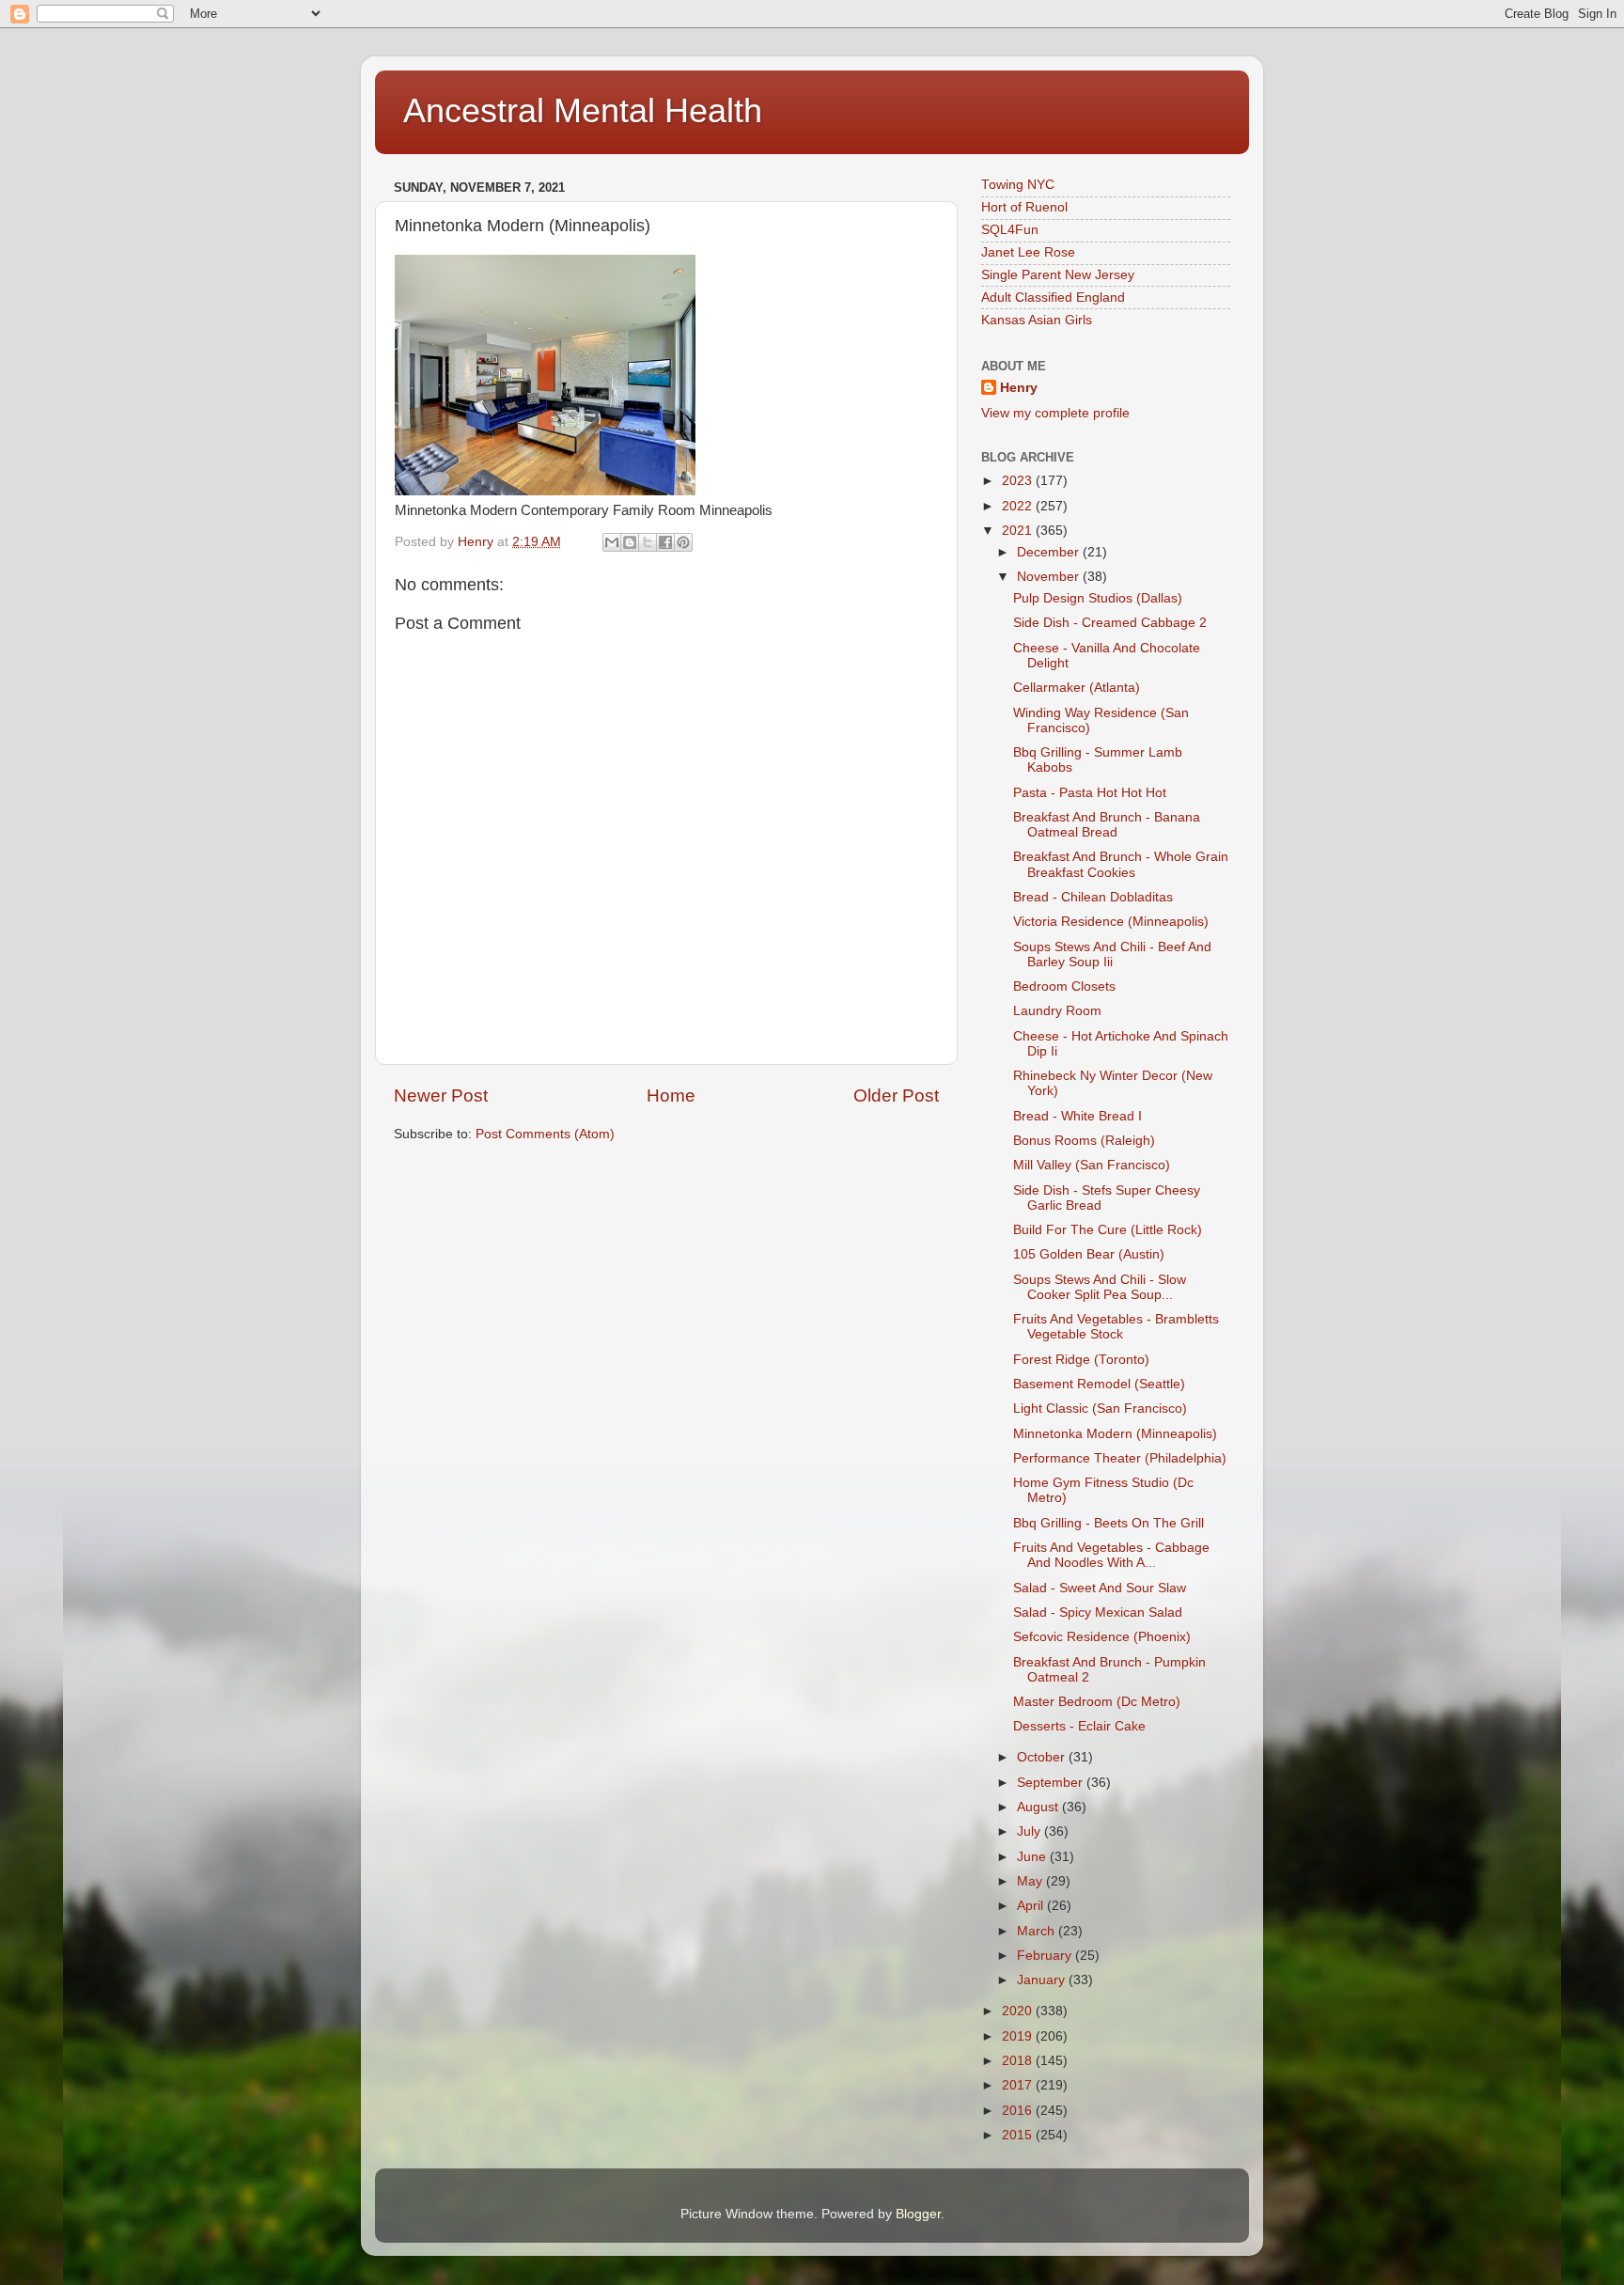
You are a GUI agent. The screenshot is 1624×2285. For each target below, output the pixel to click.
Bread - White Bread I (1077, 1116)
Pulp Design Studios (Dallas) (1098, 598)
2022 (1019, 506)
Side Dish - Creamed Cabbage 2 (1110, 623)
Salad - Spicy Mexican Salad (1098, 1612)
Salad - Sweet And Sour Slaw (1100, 1588)
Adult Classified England (1053, 297)
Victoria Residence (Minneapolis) (1111, 922)
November (1050, 577)
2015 (1019, 2135)
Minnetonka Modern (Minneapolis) (1115, 1434)
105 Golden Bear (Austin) (1089, 1254)
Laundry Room (1057, 1011)
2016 (1019, 2111)
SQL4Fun (1010, 230)
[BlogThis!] (630, 542)
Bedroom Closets (1064, 986)
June (1033, 1857)
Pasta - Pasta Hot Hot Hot (1090, 793)
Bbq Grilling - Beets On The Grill (1109, 1523)
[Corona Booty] (545, 491)
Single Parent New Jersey (1058, 275)
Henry (1019, 388)
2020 (1019, 2011)
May (1031, 1881)
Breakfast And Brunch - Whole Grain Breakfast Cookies (1121, 864)
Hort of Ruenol (1024, 207)
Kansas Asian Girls (1037, 320)
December (1050, 552)
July (1031, 1831)
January (1043, 1980)
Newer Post (441, 1096)
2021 (1019, 531)
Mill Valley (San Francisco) (1092, 1165)
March (1038, 1931)
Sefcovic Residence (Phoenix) (1102, 1637)
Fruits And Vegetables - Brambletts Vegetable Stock (1116, 1327)
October (1043, 1757)
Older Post (896, 1096)
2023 (1019, 481)
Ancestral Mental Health (583, 110)
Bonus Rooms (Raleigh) (1084, 1141)
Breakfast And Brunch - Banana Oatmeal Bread (1107, 825)
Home (671, 1096)
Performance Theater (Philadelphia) (1120, 1458)
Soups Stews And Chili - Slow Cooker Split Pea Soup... (1100, 1287)
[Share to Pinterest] (683, 542)
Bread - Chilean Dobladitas (1093, 897)
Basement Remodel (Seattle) (1099, 1384)
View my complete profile (1055, 413)
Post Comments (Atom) (545, 1134)
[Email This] (612, 542)
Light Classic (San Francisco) (1100, 1409)
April (1032, 1906)
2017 (1019, 2085)
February (1046, 1956)
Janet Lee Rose (1028, 252)
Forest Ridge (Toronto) (1081, 1360)
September (1052, 1783)
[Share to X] (648, 542)
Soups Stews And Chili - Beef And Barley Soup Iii (1112, 955)
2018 (1019, 2061)
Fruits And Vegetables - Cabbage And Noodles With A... (1111, 1555)
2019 (1019, 2036)
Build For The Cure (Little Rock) (1108, 1230)
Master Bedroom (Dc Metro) (1097, 1702)
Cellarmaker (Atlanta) (1077, 688)
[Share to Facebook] (665, 542)
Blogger (918, 2214)
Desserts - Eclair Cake (1079, 1726)
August (1039, 1807)
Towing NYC (1018, 185)
